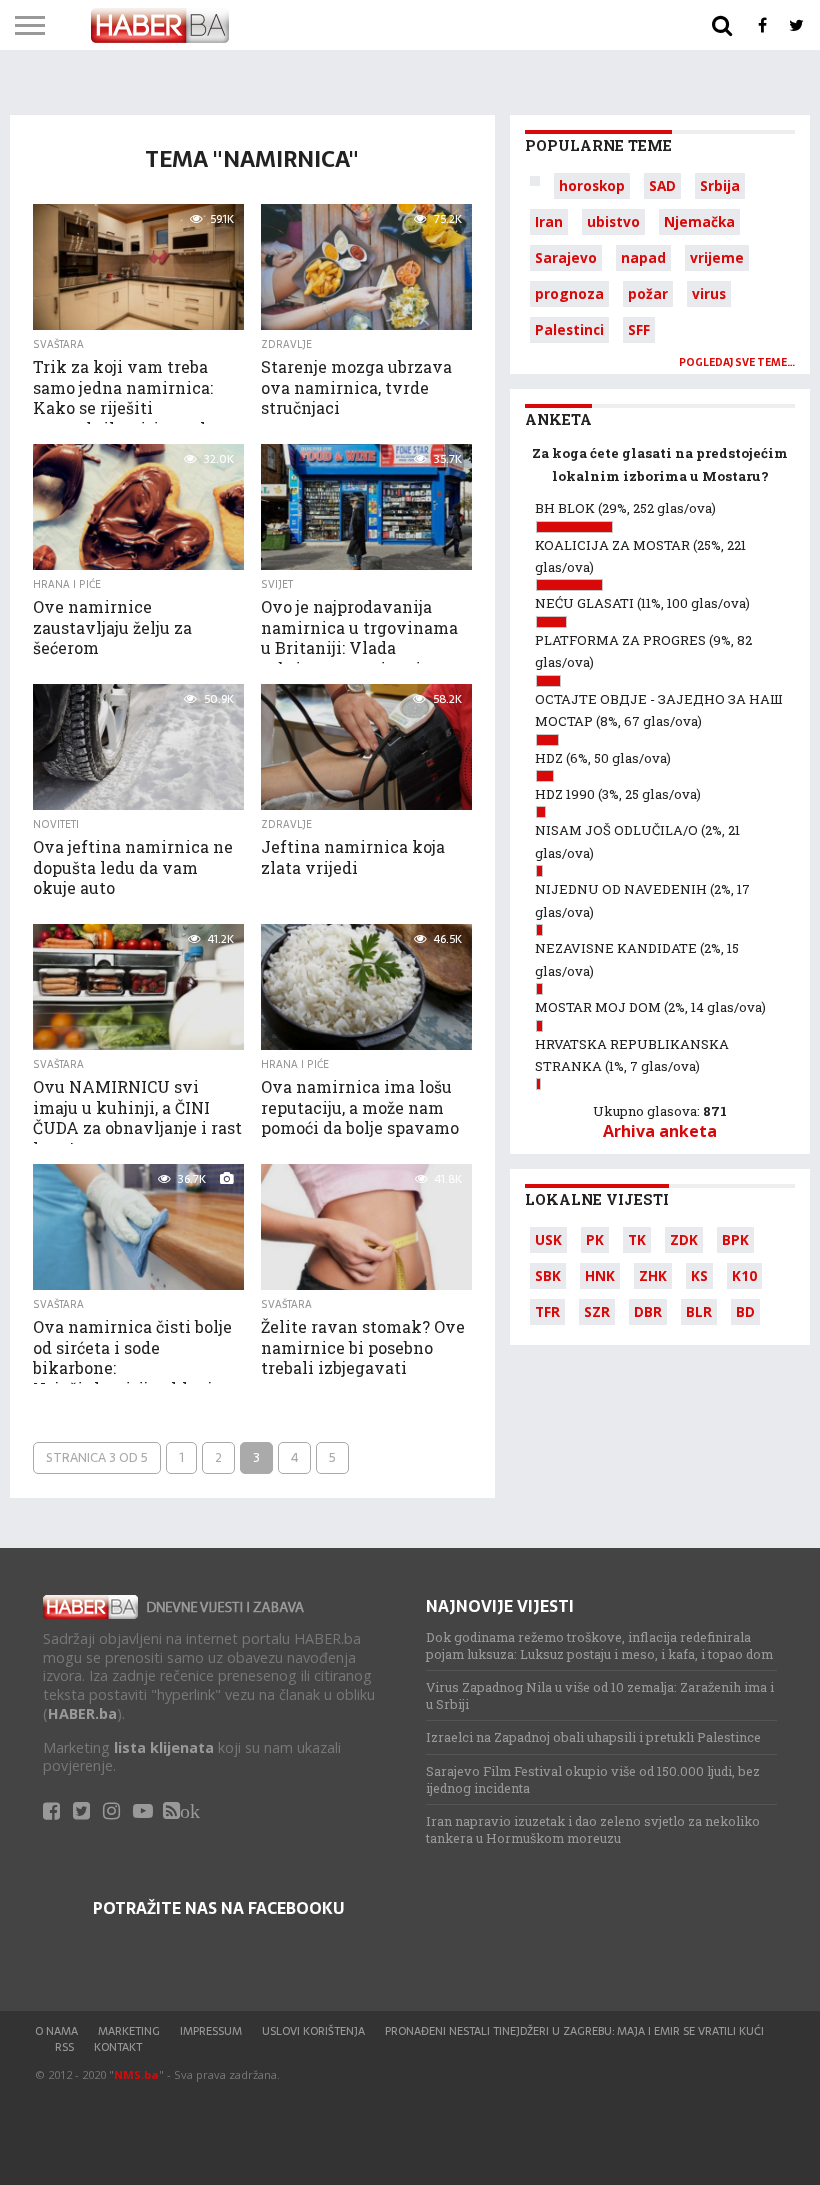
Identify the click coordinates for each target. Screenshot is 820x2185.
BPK (735, 1239)
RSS (64, 2047)
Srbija (720, 185)
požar (648, 293)
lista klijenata (164, 1747)
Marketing (129, 2031)
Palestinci (569, 329)
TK (637, 1239)
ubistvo (613, 221)
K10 (744, 1275)
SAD (662, 185)
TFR (547, 1311)
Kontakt (118, 2047)
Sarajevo (566, 257)
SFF (639, 329)
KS (699, 1275)
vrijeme (717, 257)
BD (745, 1311)
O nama (56, 2031)
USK (548, 1239)
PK (595, 1239)
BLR (699, 1311)
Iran (549, 221)
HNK (600, 1275)
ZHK (653, 1275)
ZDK (684, 1239)
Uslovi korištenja (313, 2031)
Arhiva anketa (660, 1131)
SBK (548, 1275)
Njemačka (699, 221)
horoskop (592, 185)
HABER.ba (82, 1713)
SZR (597, 1311)
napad (643, 257)
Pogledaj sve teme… (737, 362)
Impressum (211, 2031)
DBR (648, 1311)
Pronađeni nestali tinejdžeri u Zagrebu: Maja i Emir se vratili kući (574, 2031)
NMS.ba (136, 2074)
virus (709, 293)
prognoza (569, 293)
